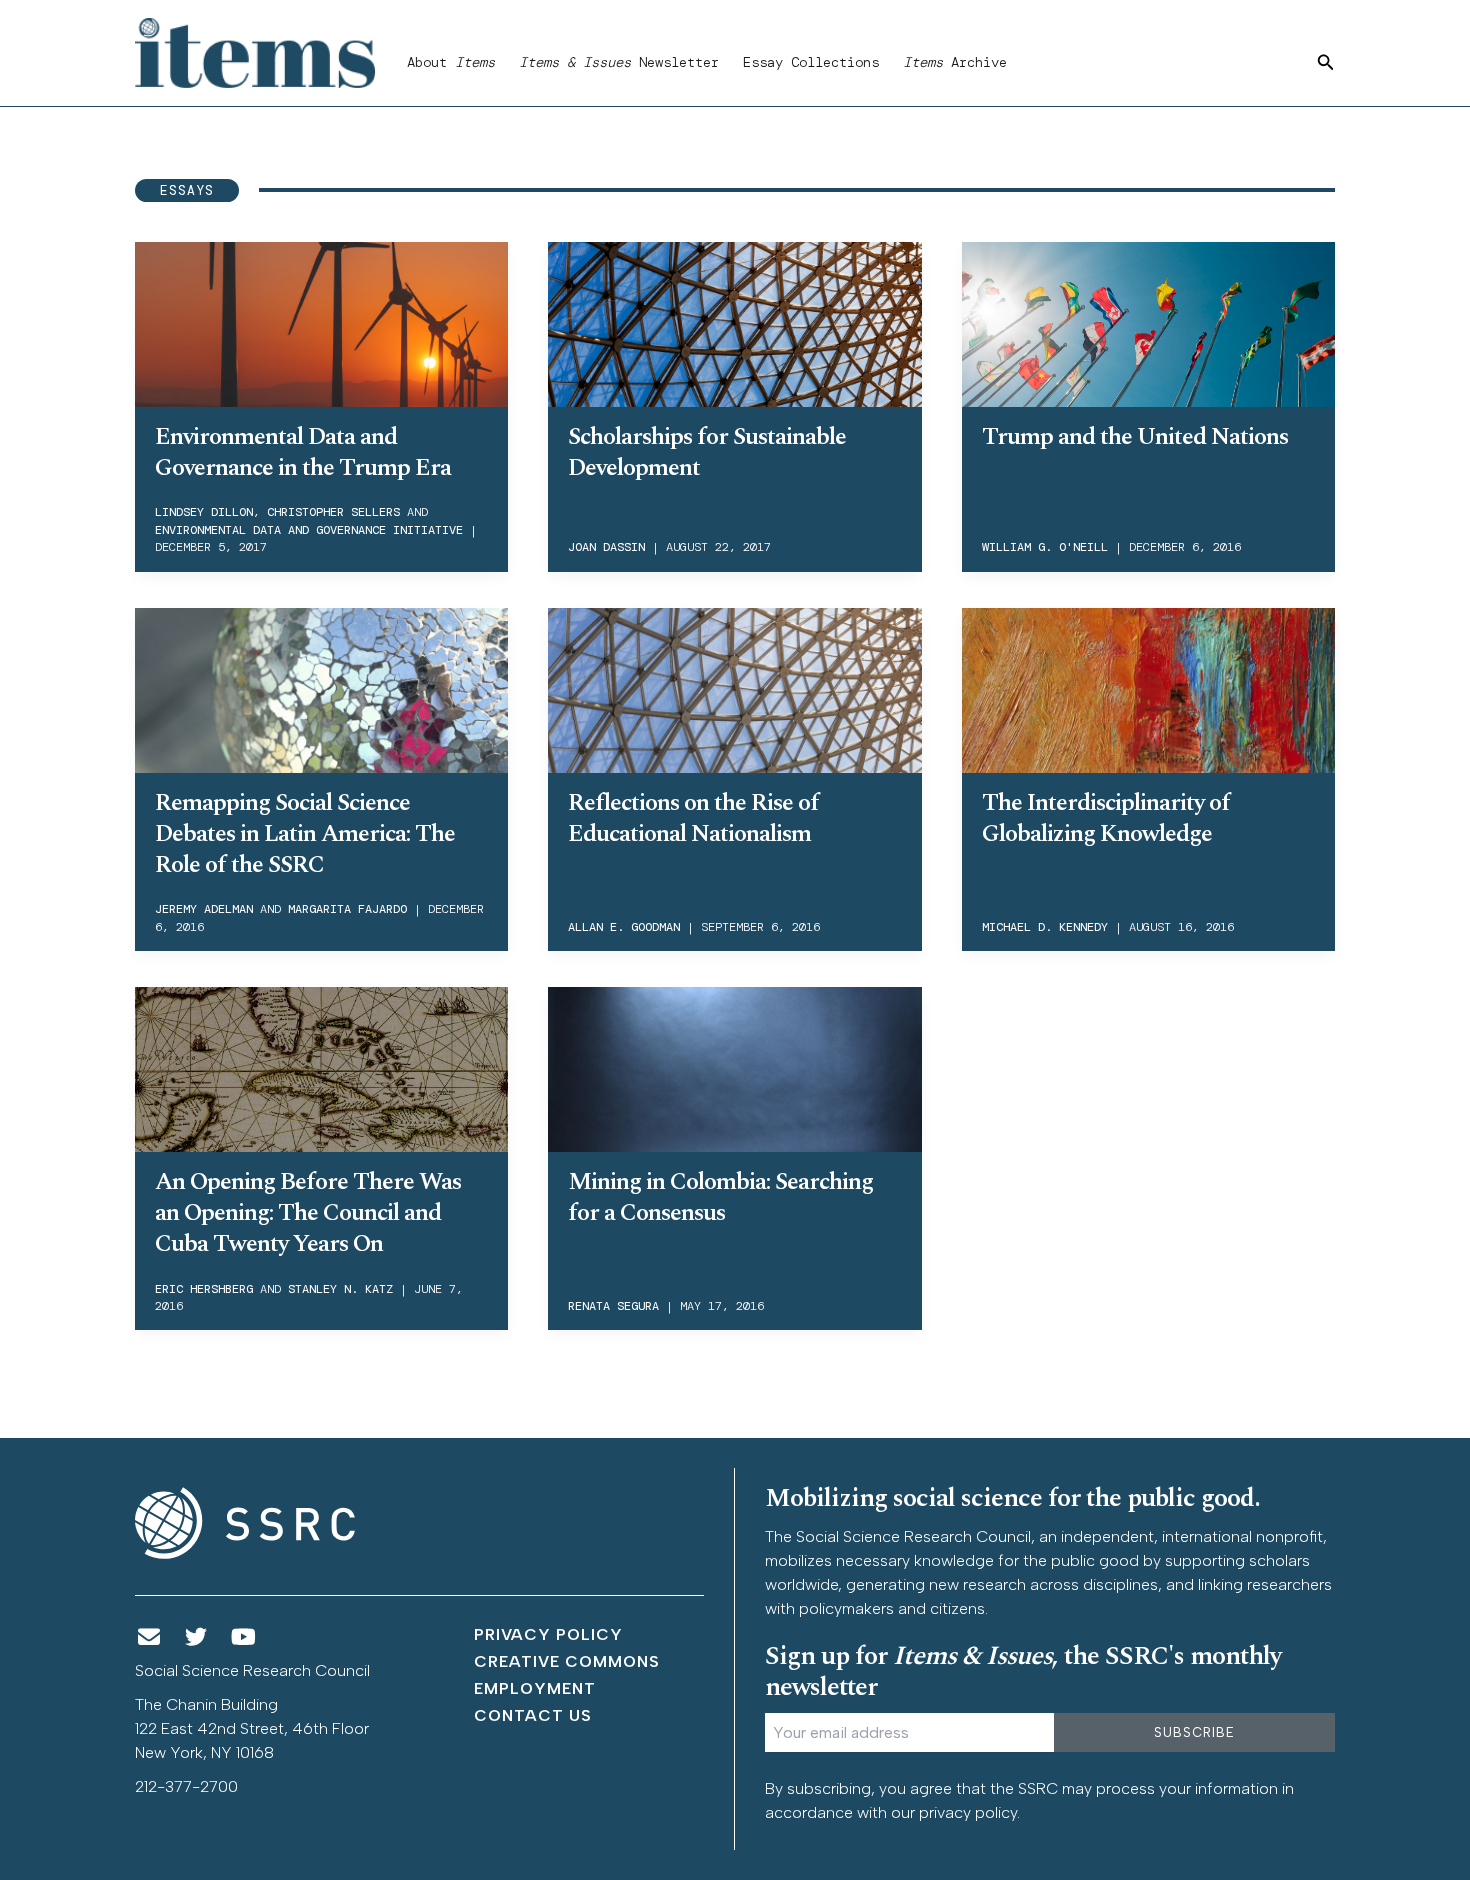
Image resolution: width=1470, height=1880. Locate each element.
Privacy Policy (548, 1634)
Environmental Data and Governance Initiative (309, 530)
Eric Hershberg (204, 1289)
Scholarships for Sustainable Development (707, 452)
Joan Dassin (606, 547)
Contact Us (533, 1715)
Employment (535, 1688)
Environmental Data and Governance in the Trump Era (303, 452)
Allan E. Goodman (624, 927)
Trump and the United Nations (1135, 437)
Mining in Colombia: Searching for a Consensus (720, 1197)
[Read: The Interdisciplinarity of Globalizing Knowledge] (1148, 687)
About (451, 62)
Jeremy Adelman (204, 909)
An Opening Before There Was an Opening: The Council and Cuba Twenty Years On (308, 1213)
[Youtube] (244, 1637)
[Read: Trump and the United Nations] (1148, 321)
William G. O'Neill (1045, 547)
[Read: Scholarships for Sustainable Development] (734, 321)
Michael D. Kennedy (1045, 927)
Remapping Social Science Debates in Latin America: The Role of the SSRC (305, 834)
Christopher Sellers (333, 512)
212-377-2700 (186, 1786)
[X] (197, 1637)
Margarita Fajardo (347, 909)
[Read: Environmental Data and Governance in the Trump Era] (321, 321)
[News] (149, 1637)
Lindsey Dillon (204, 512)
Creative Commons (567, 1661)
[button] (1326, 63)
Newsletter (619, 62)
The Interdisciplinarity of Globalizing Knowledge (1106, 818)
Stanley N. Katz (340, 1289)
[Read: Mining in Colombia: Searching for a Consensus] (734, 1066)
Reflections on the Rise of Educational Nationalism (693, 818)
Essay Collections (811, 62)
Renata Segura (613, 1306)
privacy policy (968, 1812)
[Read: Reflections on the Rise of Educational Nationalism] (734, 687)
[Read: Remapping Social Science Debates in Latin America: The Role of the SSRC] (321, 687)
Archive (955, 62)
